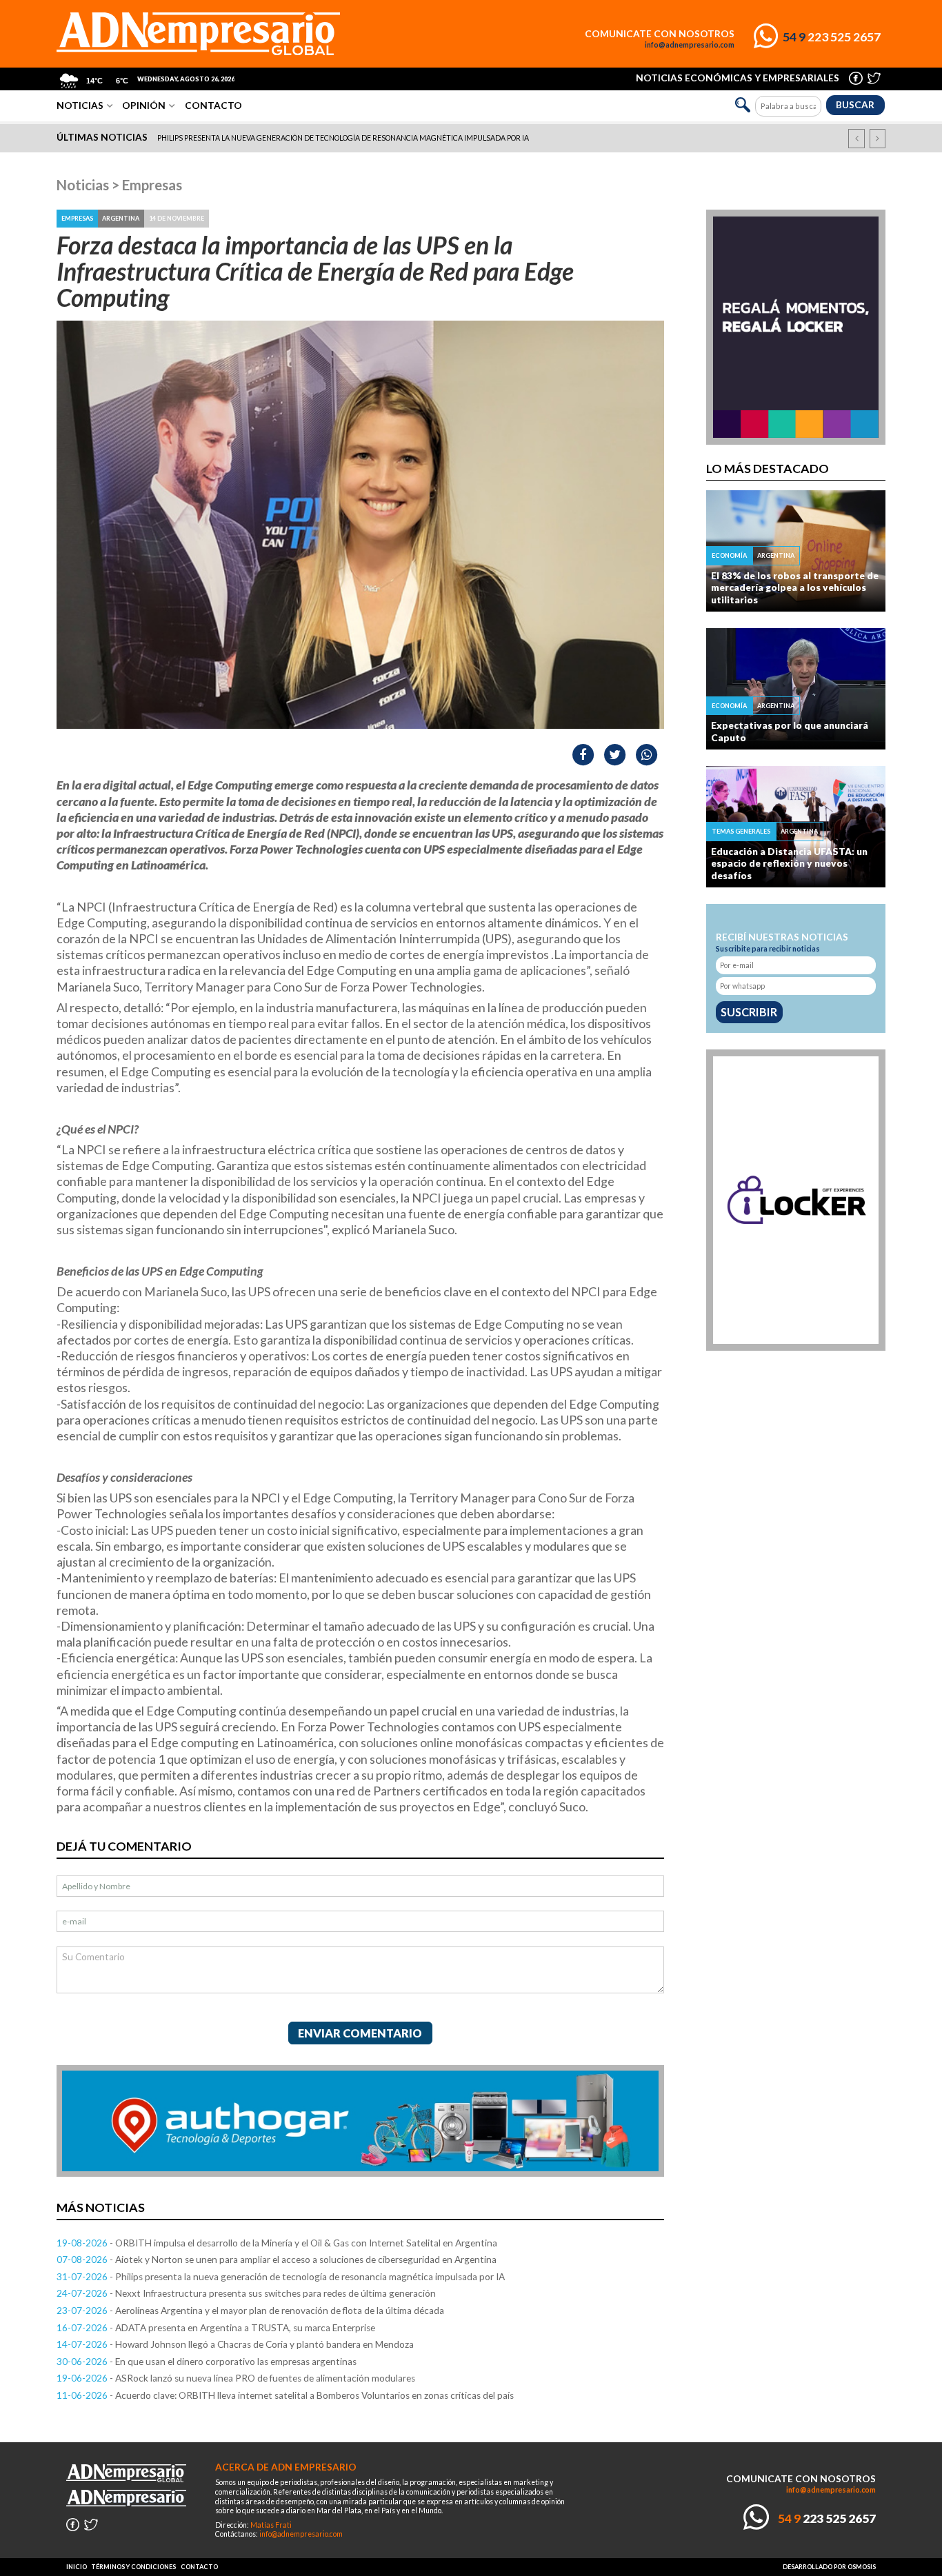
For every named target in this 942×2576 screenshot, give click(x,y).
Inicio (77, 2567)
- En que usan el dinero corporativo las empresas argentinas (207, 2362)
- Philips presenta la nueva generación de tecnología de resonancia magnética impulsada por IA (281, 2277)
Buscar (855, 105)
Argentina (121, 218)
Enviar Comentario (360, 2033)
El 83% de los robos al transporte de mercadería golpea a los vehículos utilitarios (795, 588)
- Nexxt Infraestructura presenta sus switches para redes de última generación (246, 2293)
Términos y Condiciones (133, 2567)
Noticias (80, 105)
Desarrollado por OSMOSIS (829, 2567)
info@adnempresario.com (690, 45)
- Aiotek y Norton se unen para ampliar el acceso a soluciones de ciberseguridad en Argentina (277, 2260)
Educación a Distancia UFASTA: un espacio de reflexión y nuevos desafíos (789, 864)
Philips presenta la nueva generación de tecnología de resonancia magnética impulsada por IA (343, 138)
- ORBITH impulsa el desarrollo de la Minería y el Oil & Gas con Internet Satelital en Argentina (277, 2243)
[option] (472, 139)
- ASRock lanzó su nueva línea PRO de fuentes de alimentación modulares (236, 2378)
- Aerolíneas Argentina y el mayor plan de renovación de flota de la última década (250, 2311)
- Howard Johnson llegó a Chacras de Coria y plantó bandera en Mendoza (235, 2344)
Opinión (144, 105)
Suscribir (749, 1012)
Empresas (152, 185)
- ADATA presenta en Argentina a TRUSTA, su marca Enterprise (216, 2328)
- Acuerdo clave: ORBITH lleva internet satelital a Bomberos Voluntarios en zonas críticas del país (285, 2395)
